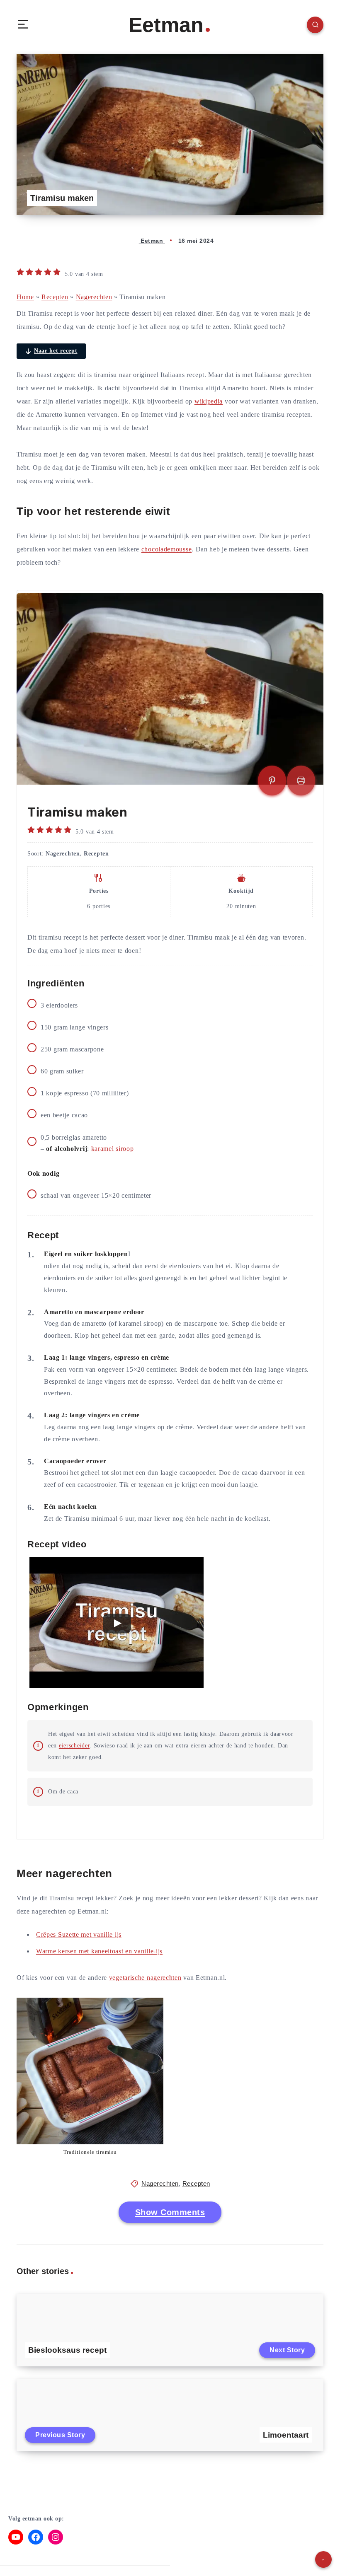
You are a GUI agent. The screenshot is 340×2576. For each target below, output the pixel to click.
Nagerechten (94, 297)
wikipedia (209, 401)
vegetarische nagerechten (145, 1978)
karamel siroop (113, 1149)
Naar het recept (56, 351)
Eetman (166, 25)
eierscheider (74, 1746)
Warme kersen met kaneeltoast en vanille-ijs (99, 1951)
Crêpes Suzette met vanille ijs (79, 1934)
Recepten (55, 297)
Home (25, 297)
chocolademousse (167, 549)
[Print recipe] (301, 781)
